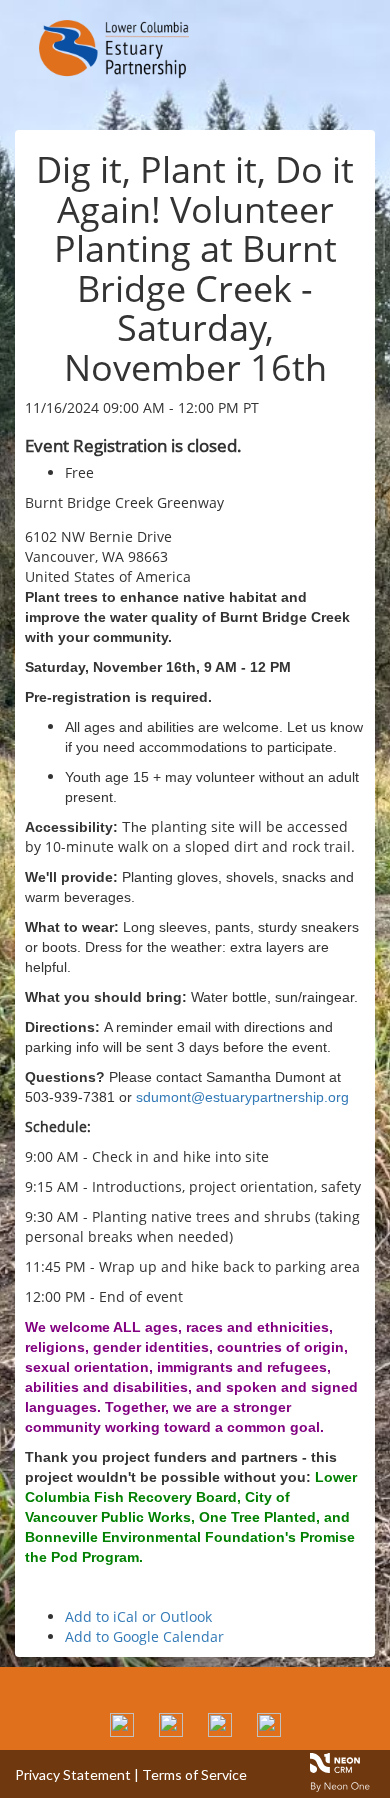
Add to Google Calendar (144, 1636)
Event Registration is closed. (133, 445)
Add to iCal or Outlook (138, 1616)
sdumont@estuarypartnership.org (242, 1097)
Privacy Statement (73, 1774)
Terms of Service (194, 1774)
